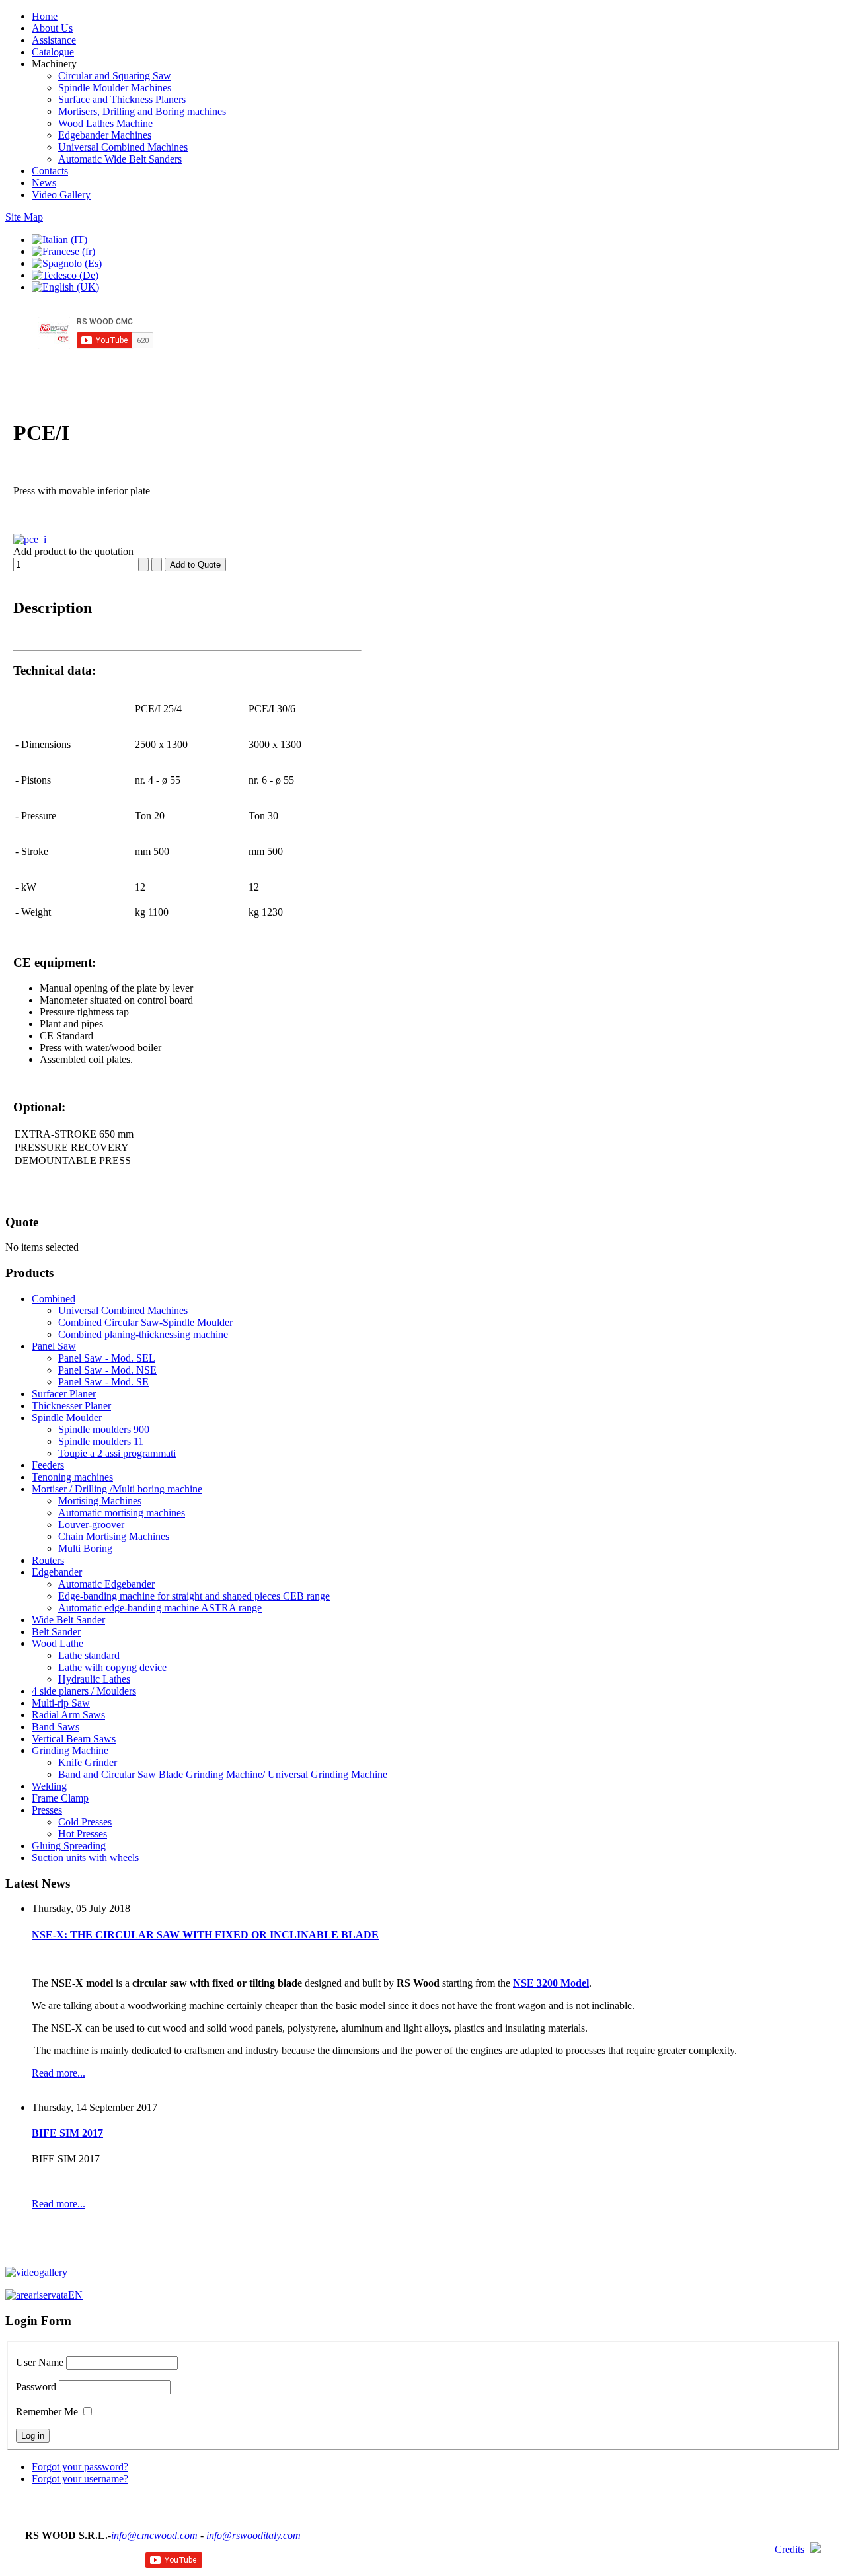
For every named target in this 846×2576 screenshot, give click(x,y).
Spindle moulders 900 (104, 1429)
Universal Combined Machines (123, 147)
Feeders (48, 1465)
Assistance (54, 40)
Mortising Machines (100, 1501)
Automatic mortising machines (122, 1513)
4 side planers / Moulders (84, 1691)
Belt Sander (56, 1632)
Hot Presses (83, 1834)
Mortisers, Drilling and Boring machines (142, 111)
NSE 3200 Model (551, 1983)
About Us (52, 28)
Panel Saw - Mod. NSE (107, 1370)
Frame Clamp (60, 1798)
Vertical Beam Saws (74, 1739)
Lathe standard (89, 1655)
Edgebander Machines (105, 135)
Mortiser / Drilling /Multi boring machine (117, 1489)
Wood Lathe (58, 1643)
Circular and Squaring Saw (115, 76)
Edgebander (57, 1572)
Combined (54, 1299)
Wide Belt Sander (68, 1620)
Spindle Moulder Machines (115, 88)
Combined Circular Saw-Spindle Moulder (145, 1322)
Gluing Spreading (69, 1846)
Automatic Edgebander (106, 1584)
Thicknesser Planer (71, 1406)
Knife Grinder (88, 1762)
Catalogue (53, 52)
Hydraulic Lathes (94, 1679)
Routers (48, 1560)
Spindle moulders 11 (101, 1441)
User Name (40, 2362)
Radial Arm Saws (68, 1715)
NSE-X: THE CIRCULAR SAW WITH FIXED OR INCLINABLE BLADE (205, 1935)
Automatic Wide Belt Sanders (120, 159)
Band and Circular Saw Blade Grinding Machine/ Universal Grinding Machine (223, 1774)
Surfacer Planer (64, 1394)
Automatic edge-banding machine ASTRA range (160, 1608)
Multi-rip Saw (61, 1703)
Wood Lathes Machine (105, 123)
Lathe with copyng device (112, 1667)
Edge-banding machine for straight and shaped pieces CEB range (194, 1596)
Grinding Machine (70, 1750)
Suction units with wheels (85, 1858)
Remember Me (47, 2412)
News (44, 183)
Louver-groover (91, 1525)
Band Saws (56, 1727)
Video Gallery (61, 195)
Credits (789, 2549)
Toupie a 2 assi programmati (117, 1453)
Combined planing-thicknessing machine (143, 1334)
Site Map (24, 217)
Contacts (50, 171)
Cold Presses (85, 1822)
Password (36, 2387)
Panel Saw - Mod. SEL (107, 1358)
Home (45, 16)
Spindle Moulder (67, 1417)
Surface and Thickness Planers (122, 99)
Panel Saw (54, 1346)
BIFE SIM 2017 (67, 2133)
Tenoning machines (72, 1477)
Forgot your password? (80, 2467)
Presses (47, 1810)
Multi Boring (85, 1548)
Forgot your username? (80, 2479)
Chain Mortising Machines (114, 1536)
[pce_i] (30, 539)
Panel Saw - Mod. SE (103, 1382)
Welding (49, 1786)
